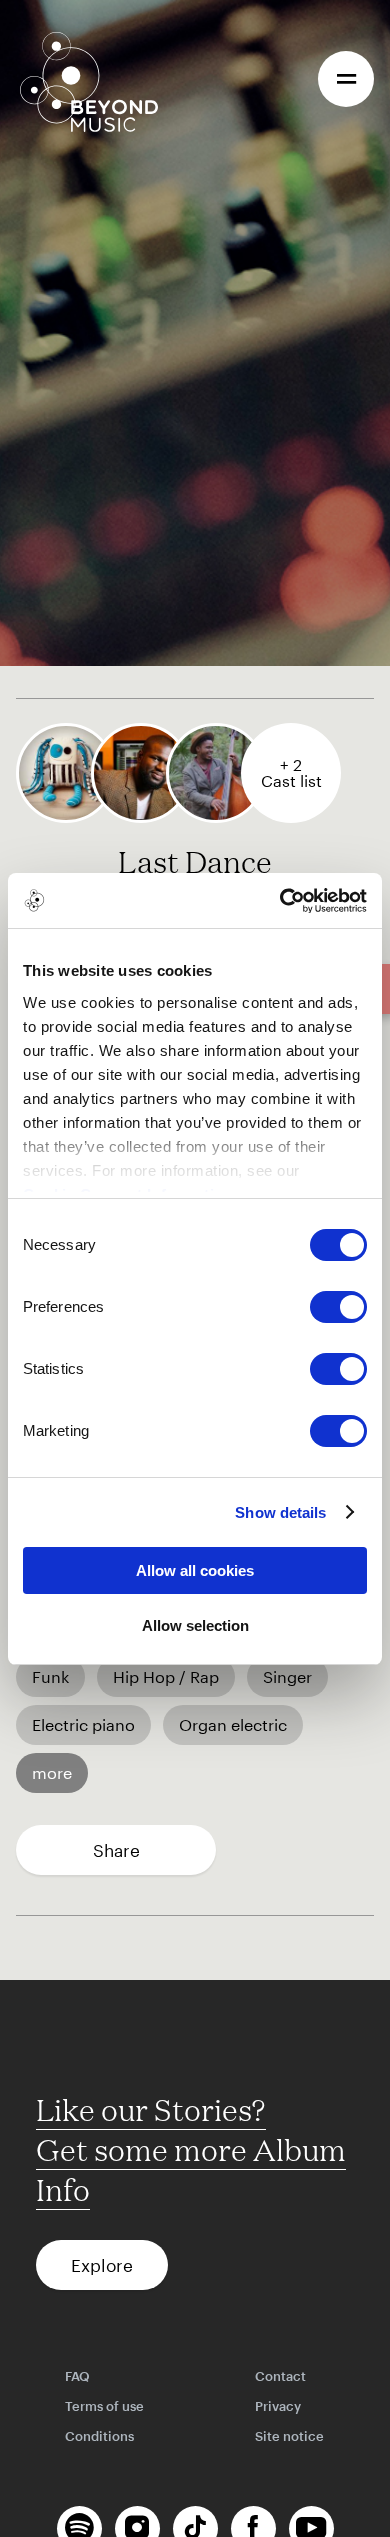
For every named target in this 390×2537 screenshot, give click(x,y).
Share (116, 1850)
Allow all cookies (195, 1570)
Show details (280, 1512)
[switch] (338, 1307)
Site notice (289, 2436)
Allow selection (195, 1625)
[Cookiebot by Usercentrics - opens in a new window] (280, 901)
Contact (280, 2376)
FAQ (77, 2376)
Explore (102, 2265)
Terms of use (104, 2406)
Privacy (278, 2406)
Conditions (99, 2436)
